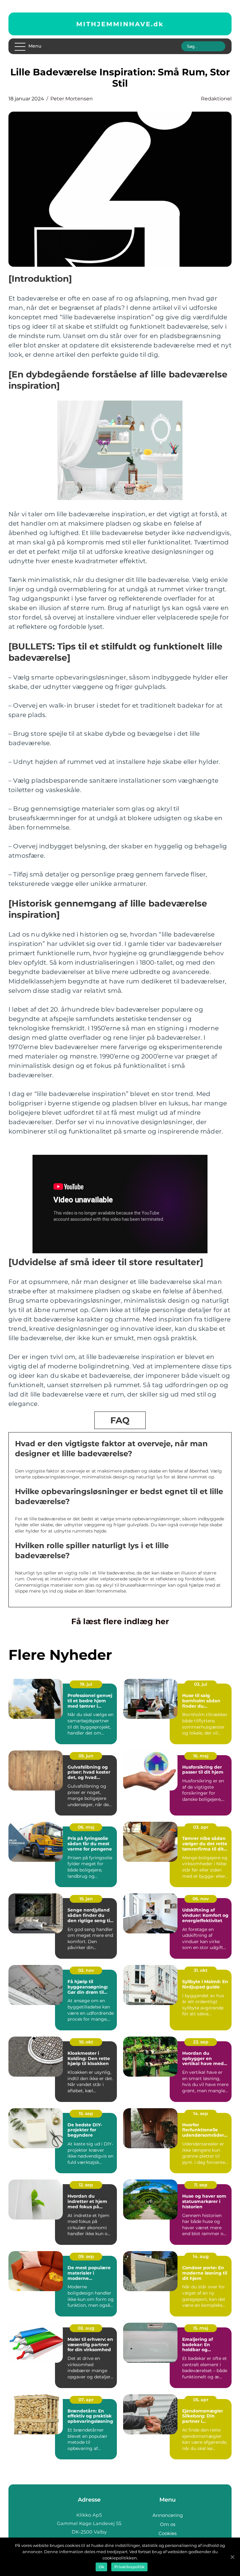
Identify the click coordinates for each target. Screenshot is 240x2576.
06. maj (86, 1827)
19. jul (86, 1684)
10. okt (86, 2042)
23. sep (201, 2042)
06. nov (201, 1899)
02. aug (86, 2328)
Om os (168, 2524)
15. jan (86, 1899)
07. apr (86, 2400)
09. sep (86, 2256)
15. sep (86, 2114)
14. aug (201, 2256)
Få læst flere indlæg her (120, 1621)
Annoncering (168, 2515)
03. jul (201, 1684)
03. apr (201, 1827)
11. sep (201, 2185)
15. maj (201, 2328)
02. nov (86, 1970)
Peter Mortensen (72, 99)
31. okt (201, 1970)
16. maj (201, 1756)
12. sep (86, 2185)
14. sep (201, 2114)
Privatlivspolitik (129, 2567)
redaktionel (216, 99)
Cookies (167, 2533)
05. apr (201, 2400)
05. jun (86, 1756)
